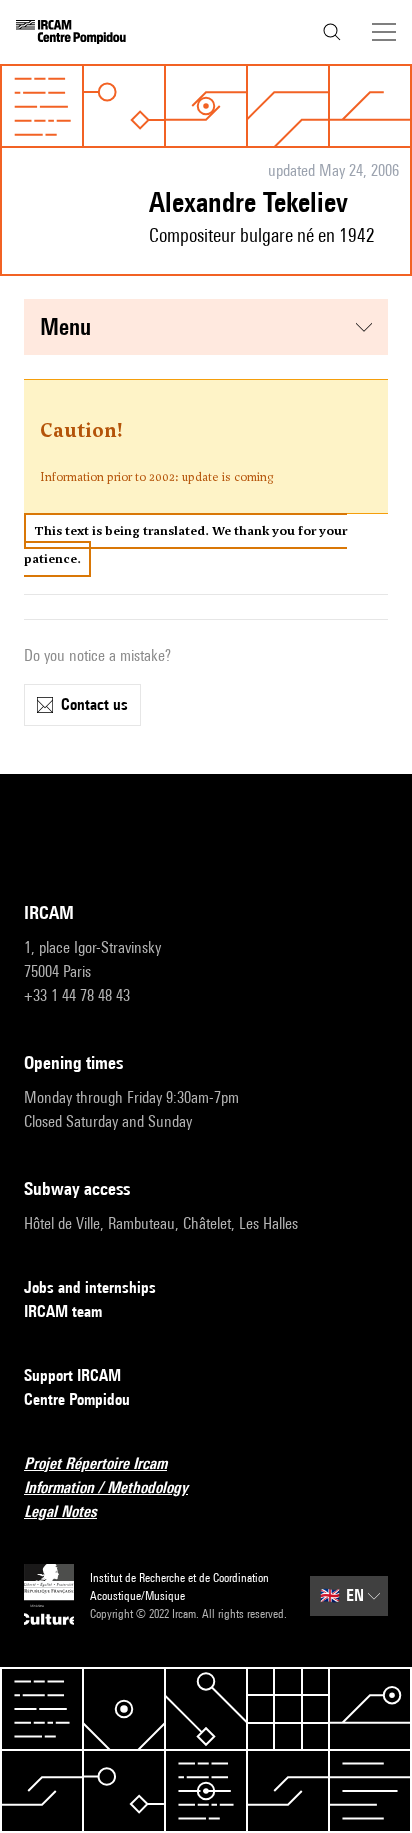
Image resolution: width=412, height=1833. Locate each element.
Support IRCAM (72, 1375)
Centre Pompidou (77, 1399)
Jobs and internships (90, 1287)
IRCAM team (63, 1311)
